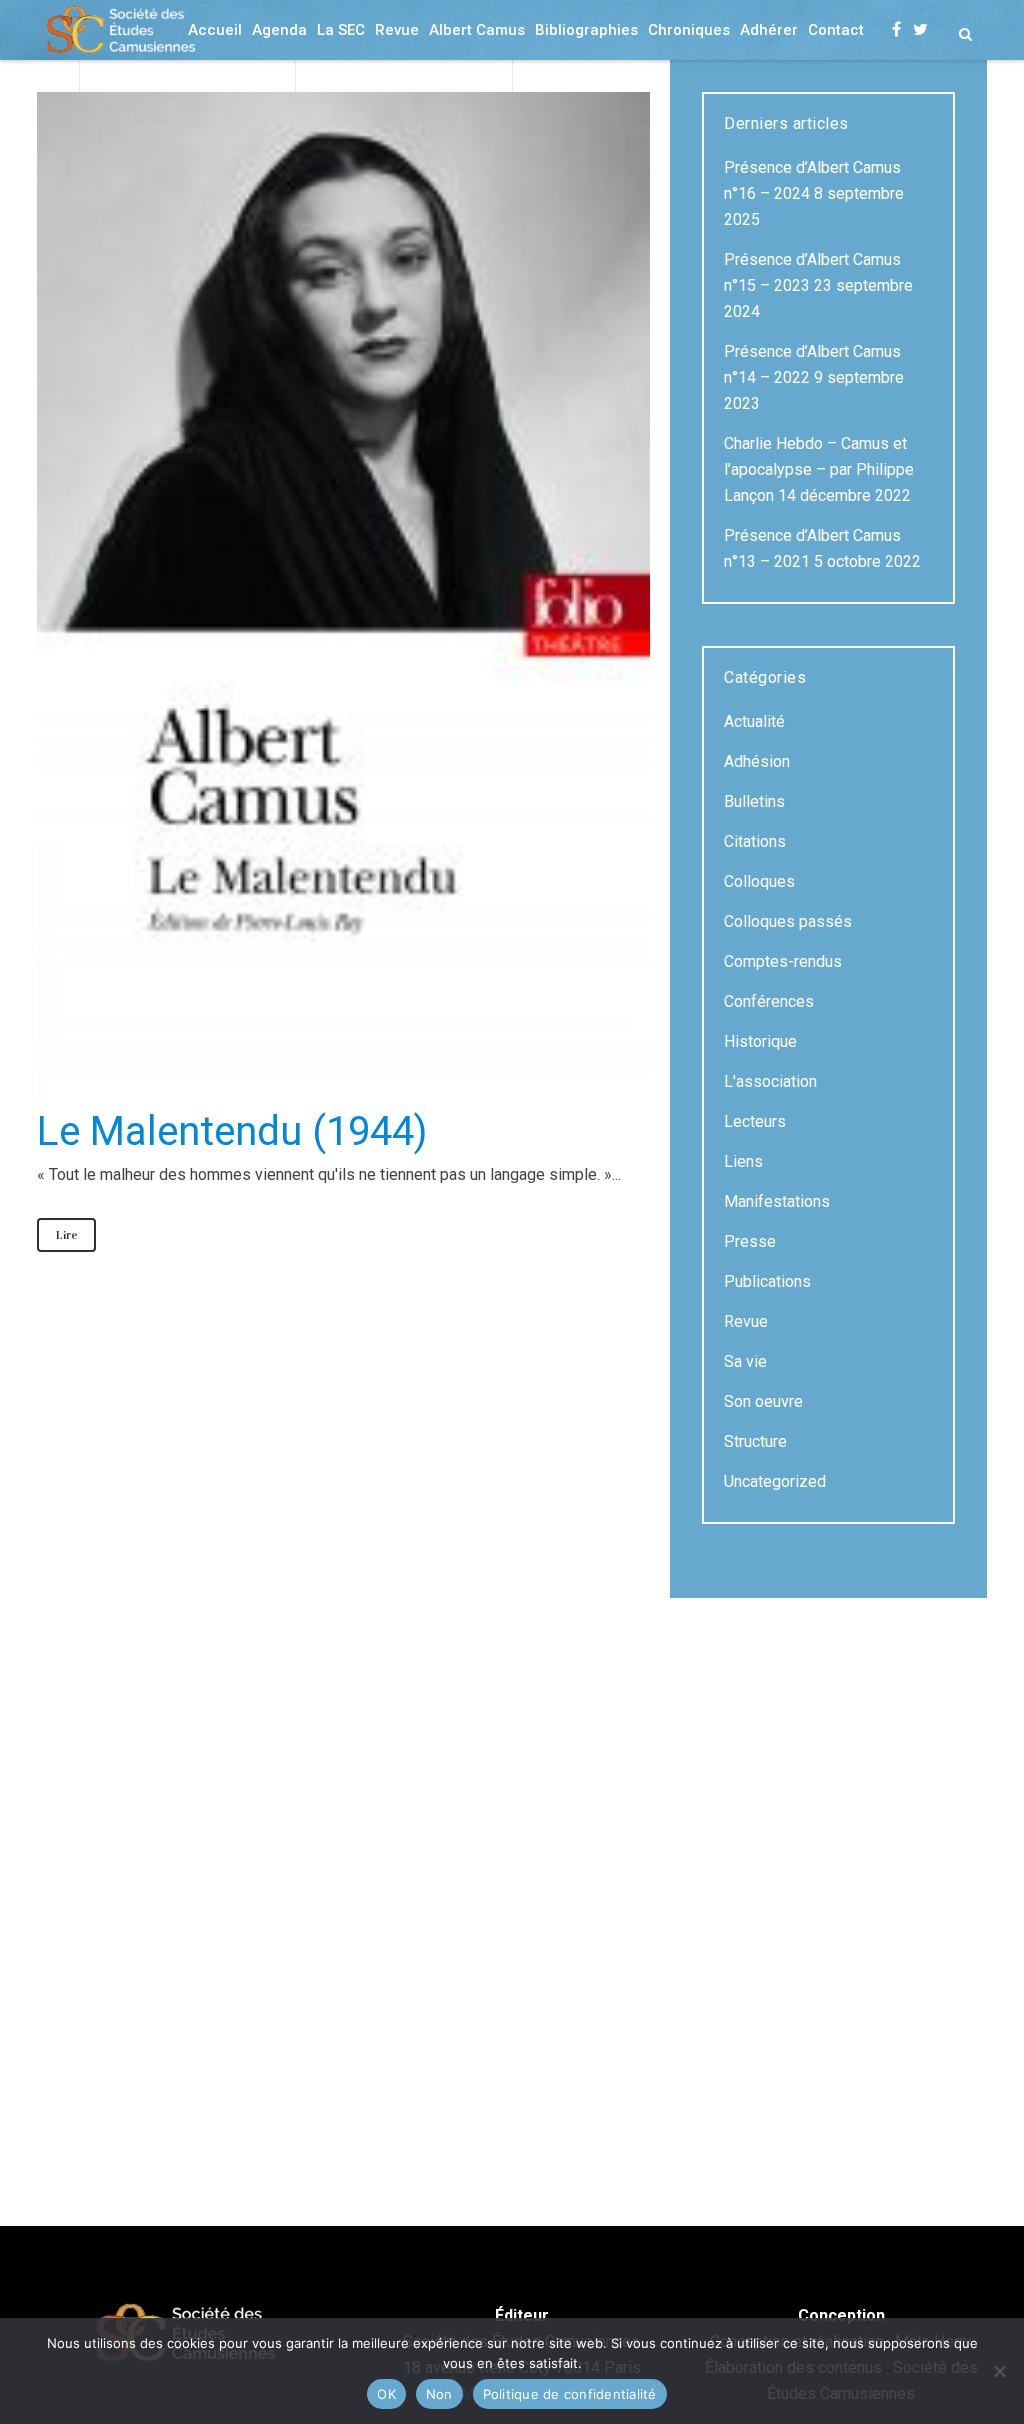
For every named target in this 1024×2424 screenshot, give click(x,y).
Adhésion (757, 761)
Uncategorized (775, 1481)
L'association (770, 1081)
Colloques (759, 881)
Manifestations (777, 1201)
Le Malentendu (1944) (232, 1131)
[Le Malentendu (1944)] (343, 597)
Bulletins (754, 801)
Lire (66, 1235)
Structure (755, 1441)
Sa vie (745, 1361)
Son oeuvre (763, 1401)
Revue (746, 1321)
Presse (750, 1241)
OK (386, 2394)
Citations (755, 841)
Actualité (754, 721)
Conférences (769, 1001)
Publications (767, 1281)
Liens (743, 1161)
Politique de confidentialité (570, 2394)
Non (439, 2394)
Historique (760, 1041)
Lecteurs (755, 1121)
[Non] (999, 2371)
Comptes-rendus (783, 961)
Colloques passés (788, 921)
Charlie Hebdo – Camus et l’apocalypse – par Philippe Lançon (819, 469)
